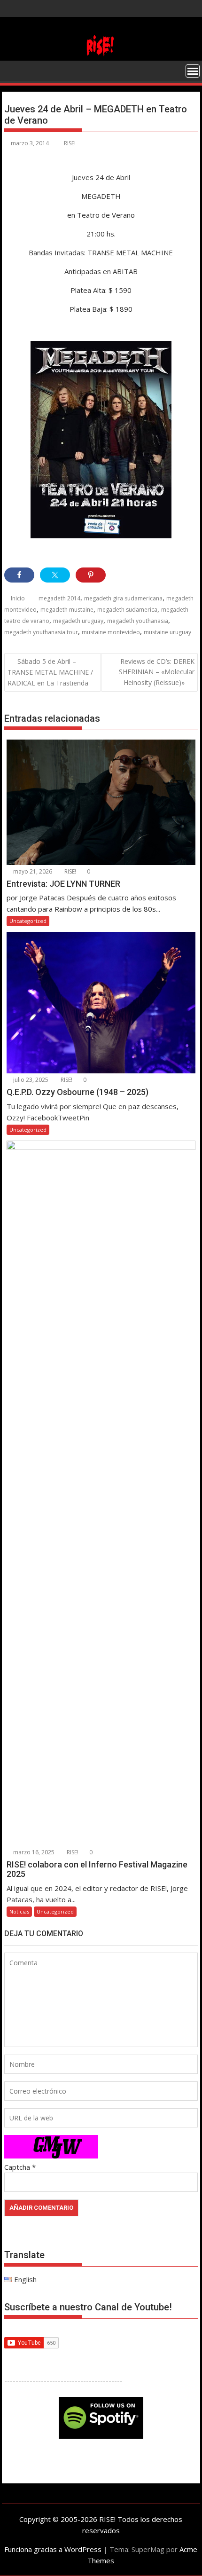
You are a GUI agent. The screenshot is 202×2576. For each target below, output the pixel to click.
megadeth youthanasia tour (41, 632)
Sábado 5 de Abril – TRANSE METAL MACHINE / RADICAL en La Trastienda (50, 672)
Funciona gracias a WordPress (53, 2549)
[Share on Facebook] (19, 575)
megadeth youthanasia (138, 621)
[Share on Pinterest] (91, 575)
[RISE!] (101, 55)
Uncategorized (28, 921)
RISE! (70, 143)
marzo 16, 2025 (33, 1852)
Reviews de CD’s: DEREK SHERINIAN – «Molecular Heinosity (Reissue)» (157, 672)
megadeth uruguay (78, 621)
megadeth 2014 (59, 598)
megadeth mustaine (67, 610)
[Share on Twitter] (55, 575)
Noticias (19, 1911)
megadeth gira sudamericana (123, 598)
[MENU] (193, 71)
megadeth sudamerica (127, 610)
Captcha (17, 2167)
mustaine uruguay (167, 632)
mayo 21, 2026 (32, 871)
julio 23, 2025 (30, 1080)
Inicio (18, 598)
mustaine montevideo (111, 632)
